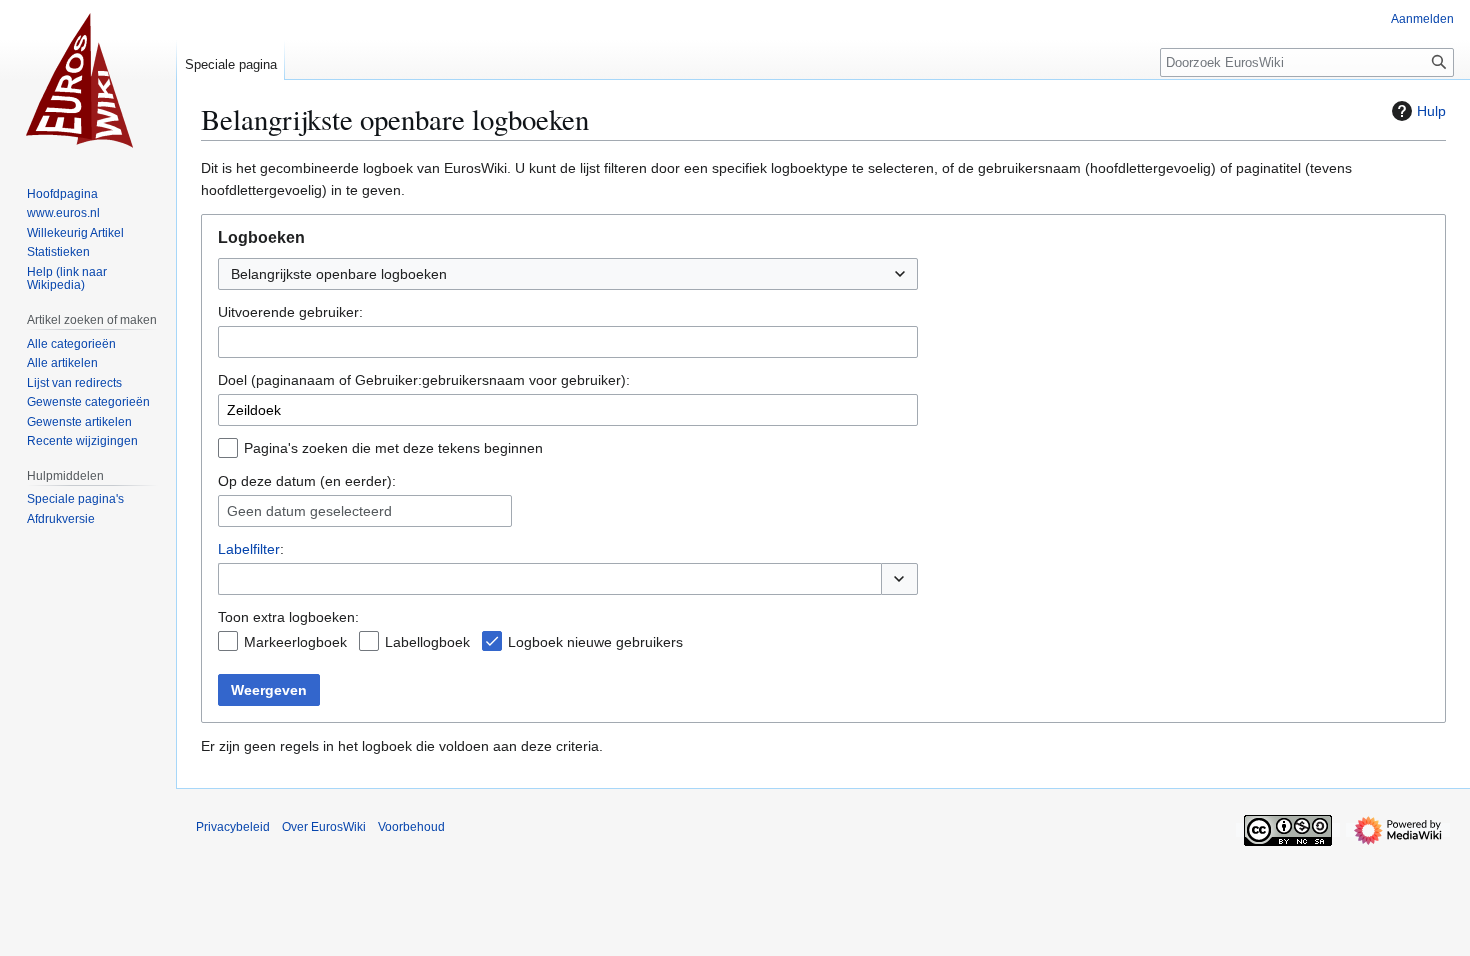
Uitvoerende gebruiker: (290, 312)
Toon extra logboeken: (288, 617)
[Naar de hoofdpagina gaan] (88, 80)
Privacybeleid (233, 827)
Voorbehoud (411, 827)
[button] (899, 579)
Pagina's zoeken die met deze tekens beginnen (393, 448)
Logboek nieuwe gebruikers (595, 642)
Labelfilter (249, 549)
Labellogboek (427, 642)
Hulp (1431, 111)
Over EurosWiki (324, 827)
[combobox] (568, 274)
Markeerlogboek (295, 642)
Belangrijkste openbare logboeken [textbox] (339, 274)
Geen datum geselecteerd (309, 511)
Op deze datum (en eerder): (307, 481)
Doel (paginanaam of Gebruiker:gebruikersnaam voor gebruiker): (424, 380)
